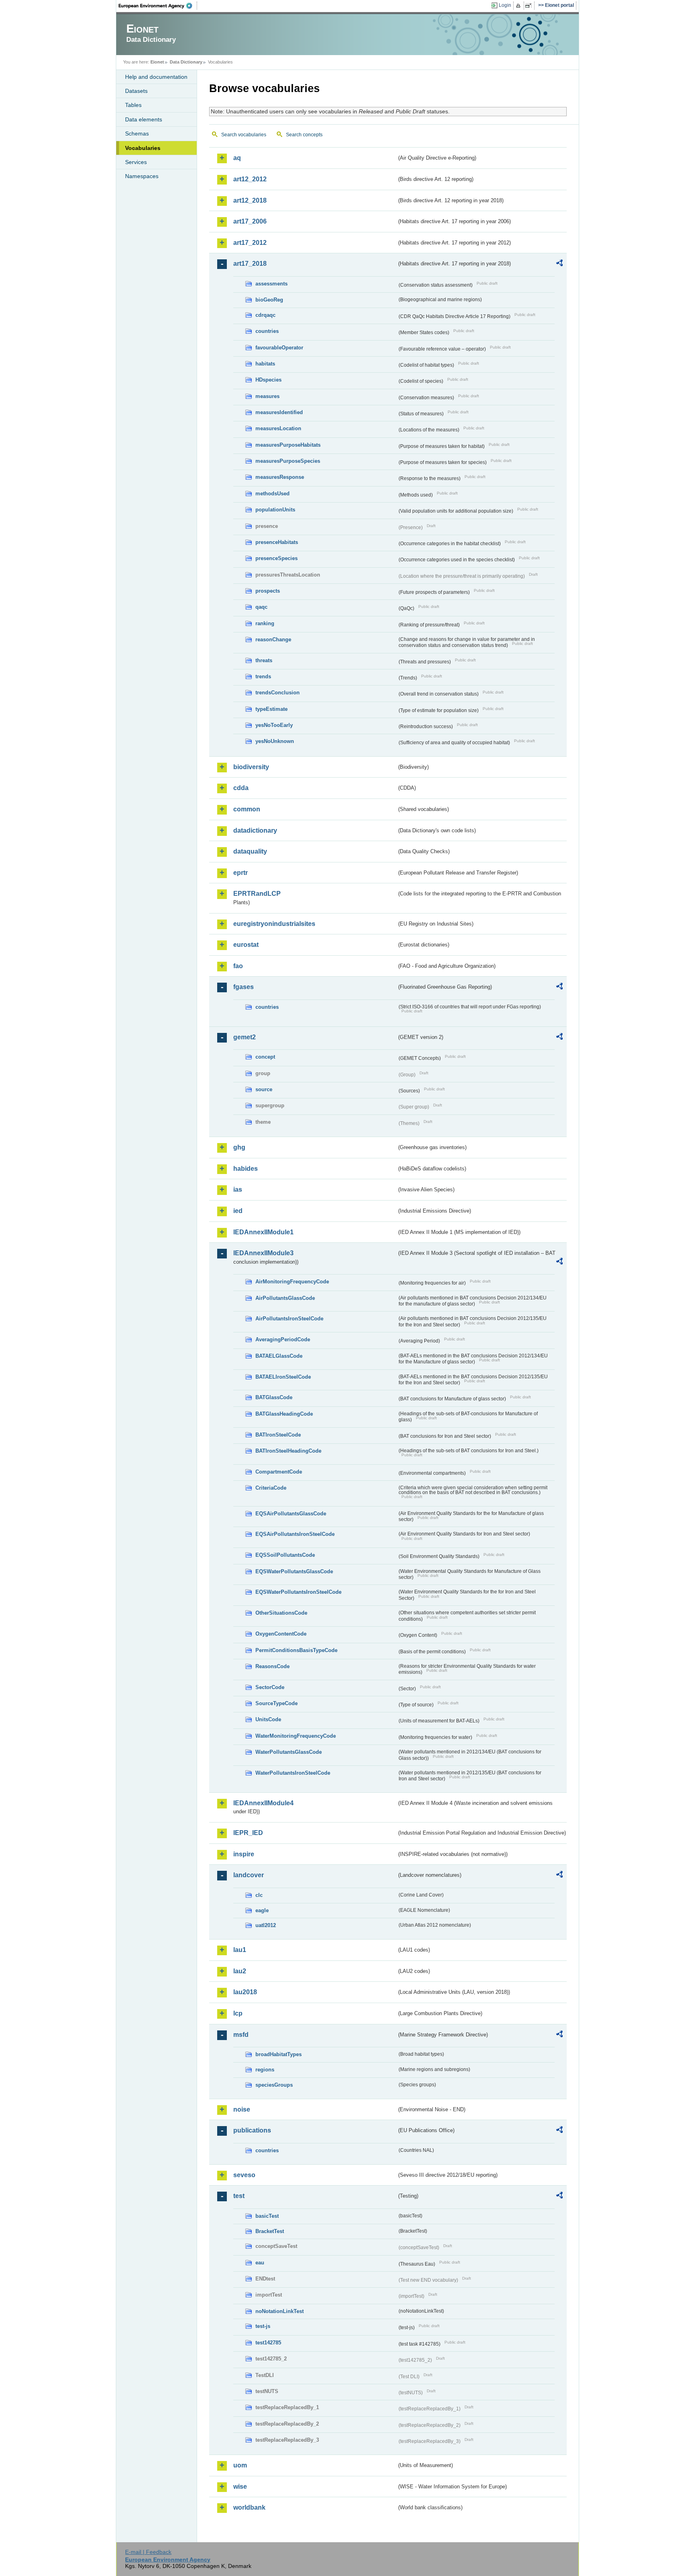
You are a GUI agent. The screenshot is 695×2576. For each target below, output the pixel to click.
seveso (244, 2175)
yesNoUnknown (275, 741)
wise (240, 2487)
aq (237, 158)
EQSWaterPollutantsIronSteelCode (298, 1592)
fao (238, 966)
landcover (249, 1875)
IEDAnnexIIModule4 (263, 1803)
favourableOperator (279, 348)
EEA (158, 6)
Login (505, 5)
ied (238, 1211)
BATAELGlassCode (279, 1356)
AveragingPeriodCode (283, 1339)
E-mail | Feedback (148, 2552)
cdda (241, 788)
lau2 (240, 1971)
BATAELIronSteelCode (283, 1377)
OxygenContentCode (281, 1634)
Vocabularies (143, 148)
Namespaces (142, 176)
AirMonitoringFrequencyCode (292, 1282)
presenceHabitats (277, 542)
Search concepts (304, 135)
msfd (241, 2035)
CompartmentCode (279, 1472)
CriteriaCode (271, 1488)
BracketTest (270, 2231)
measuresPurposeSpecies (288, 461)
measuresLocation (278, 428)
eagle (262, 1910)
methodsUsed (272, 494)
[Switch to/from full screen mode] (530, 6)
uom (240, 2465)
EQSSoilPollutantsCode (285, 1555)
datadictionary (255, 830)
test (239, 2196)
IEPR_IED (248, 1833)
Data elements (144, 119)
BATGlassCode (274, 1397)
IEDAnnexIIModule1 (263, 1232)
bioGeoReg (269, 300)
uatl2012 (266, 1925)
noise (242, 2109)
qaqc (261, 607)
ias (238, 1189)
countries (267, 331)
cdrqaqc (265, 315)
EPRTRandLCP (257, 894)
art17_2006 (250, 221)
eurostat (246, 945)
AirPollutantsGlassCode (285, 1298)
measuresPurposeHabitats (288, 445)
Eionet (157, 62)
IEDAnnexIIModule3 (263, 1253)
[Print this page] (519, 6)
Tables (133, 105)
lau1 (240, 1950)
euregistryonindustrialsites (274, 924)
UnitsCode (268, 1719)
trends (263, 676)
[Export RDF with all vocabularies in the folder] (559, 264)
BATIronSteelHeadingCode (288, 1451)
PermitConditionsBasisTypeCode (296, 1650)
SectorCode (270, 1687)
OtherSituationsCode (281, 1613)
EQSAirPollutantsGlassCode (291, 1514)
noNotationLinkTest (280, 2311)
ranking (265, 623)
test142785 (268, 2343)
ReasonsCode (272, 1666)
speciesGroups (274, 2085)
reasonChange (273, 639)
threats (264, 660)
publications (252, 2130)
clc (259, 1895)
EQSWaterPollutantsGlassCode (294, 1571)
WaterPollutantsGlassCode (289, 1752)
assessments (271, 284)
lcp (238, 2013)
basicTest (267, 2216)
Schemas (137, 133)
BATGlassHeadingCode (284, 1414)
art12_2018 (250, 200)
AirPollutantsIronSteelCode (289, 1319)
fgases (244, 987)
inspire (244, 1854)
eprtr (241, 873)
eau (260, 2263)
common (247, 809)
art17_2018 (250, 264)
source (264, 1089)
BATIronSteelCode (278, 1435)
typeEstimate (271, 709)
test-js (263, 2326)
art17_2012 (250, 243)
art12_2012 (250, 179)
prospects (268, 591)
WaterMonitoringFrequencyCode (296, 1736)
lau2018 (245, 1992)
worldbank (249, 2507)
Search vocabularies (244, 135)
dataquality (250, 851)
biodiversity (251, 767)
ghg (239, 1147)
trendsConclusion (278, 693)
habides (246, 1169)
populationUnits (275, 510)
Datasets (136, 91)
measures (267, 396)
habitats (265, 364)
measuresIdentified (279, 412)
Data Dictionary (186, 62)
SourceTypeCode (277, 1703)
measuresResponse (280, 477)
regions (265, 2070)
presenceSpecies (277, 558)
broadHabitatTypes (279, 2054)
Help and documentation (156, 77)
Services (136, 162)
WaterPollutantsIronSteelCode (293, 1773)
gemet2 (245, 1037)
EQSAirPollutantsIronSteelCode (295, 1534)
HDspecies (268, 380)
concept (265, 1057)
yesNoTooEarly (274, 725)
